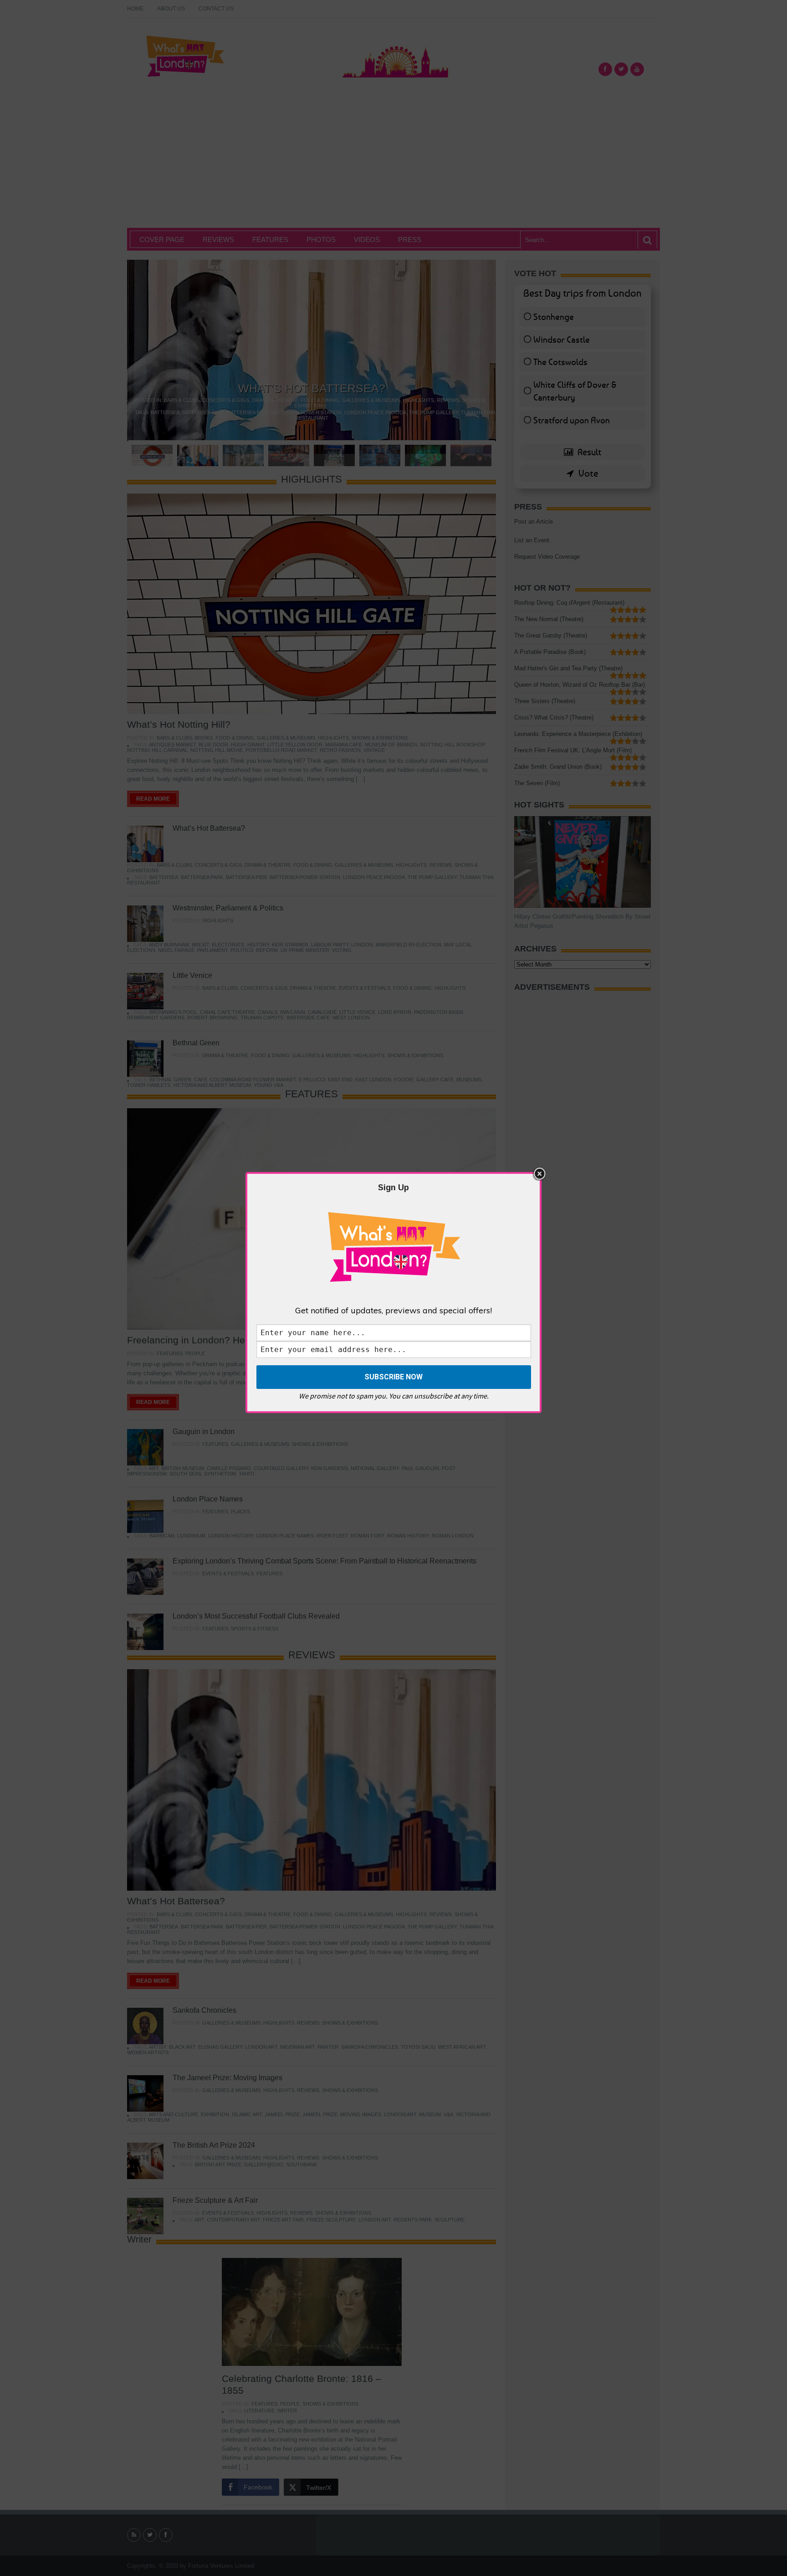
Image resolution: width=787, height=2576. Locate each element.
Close (539, 1174)
